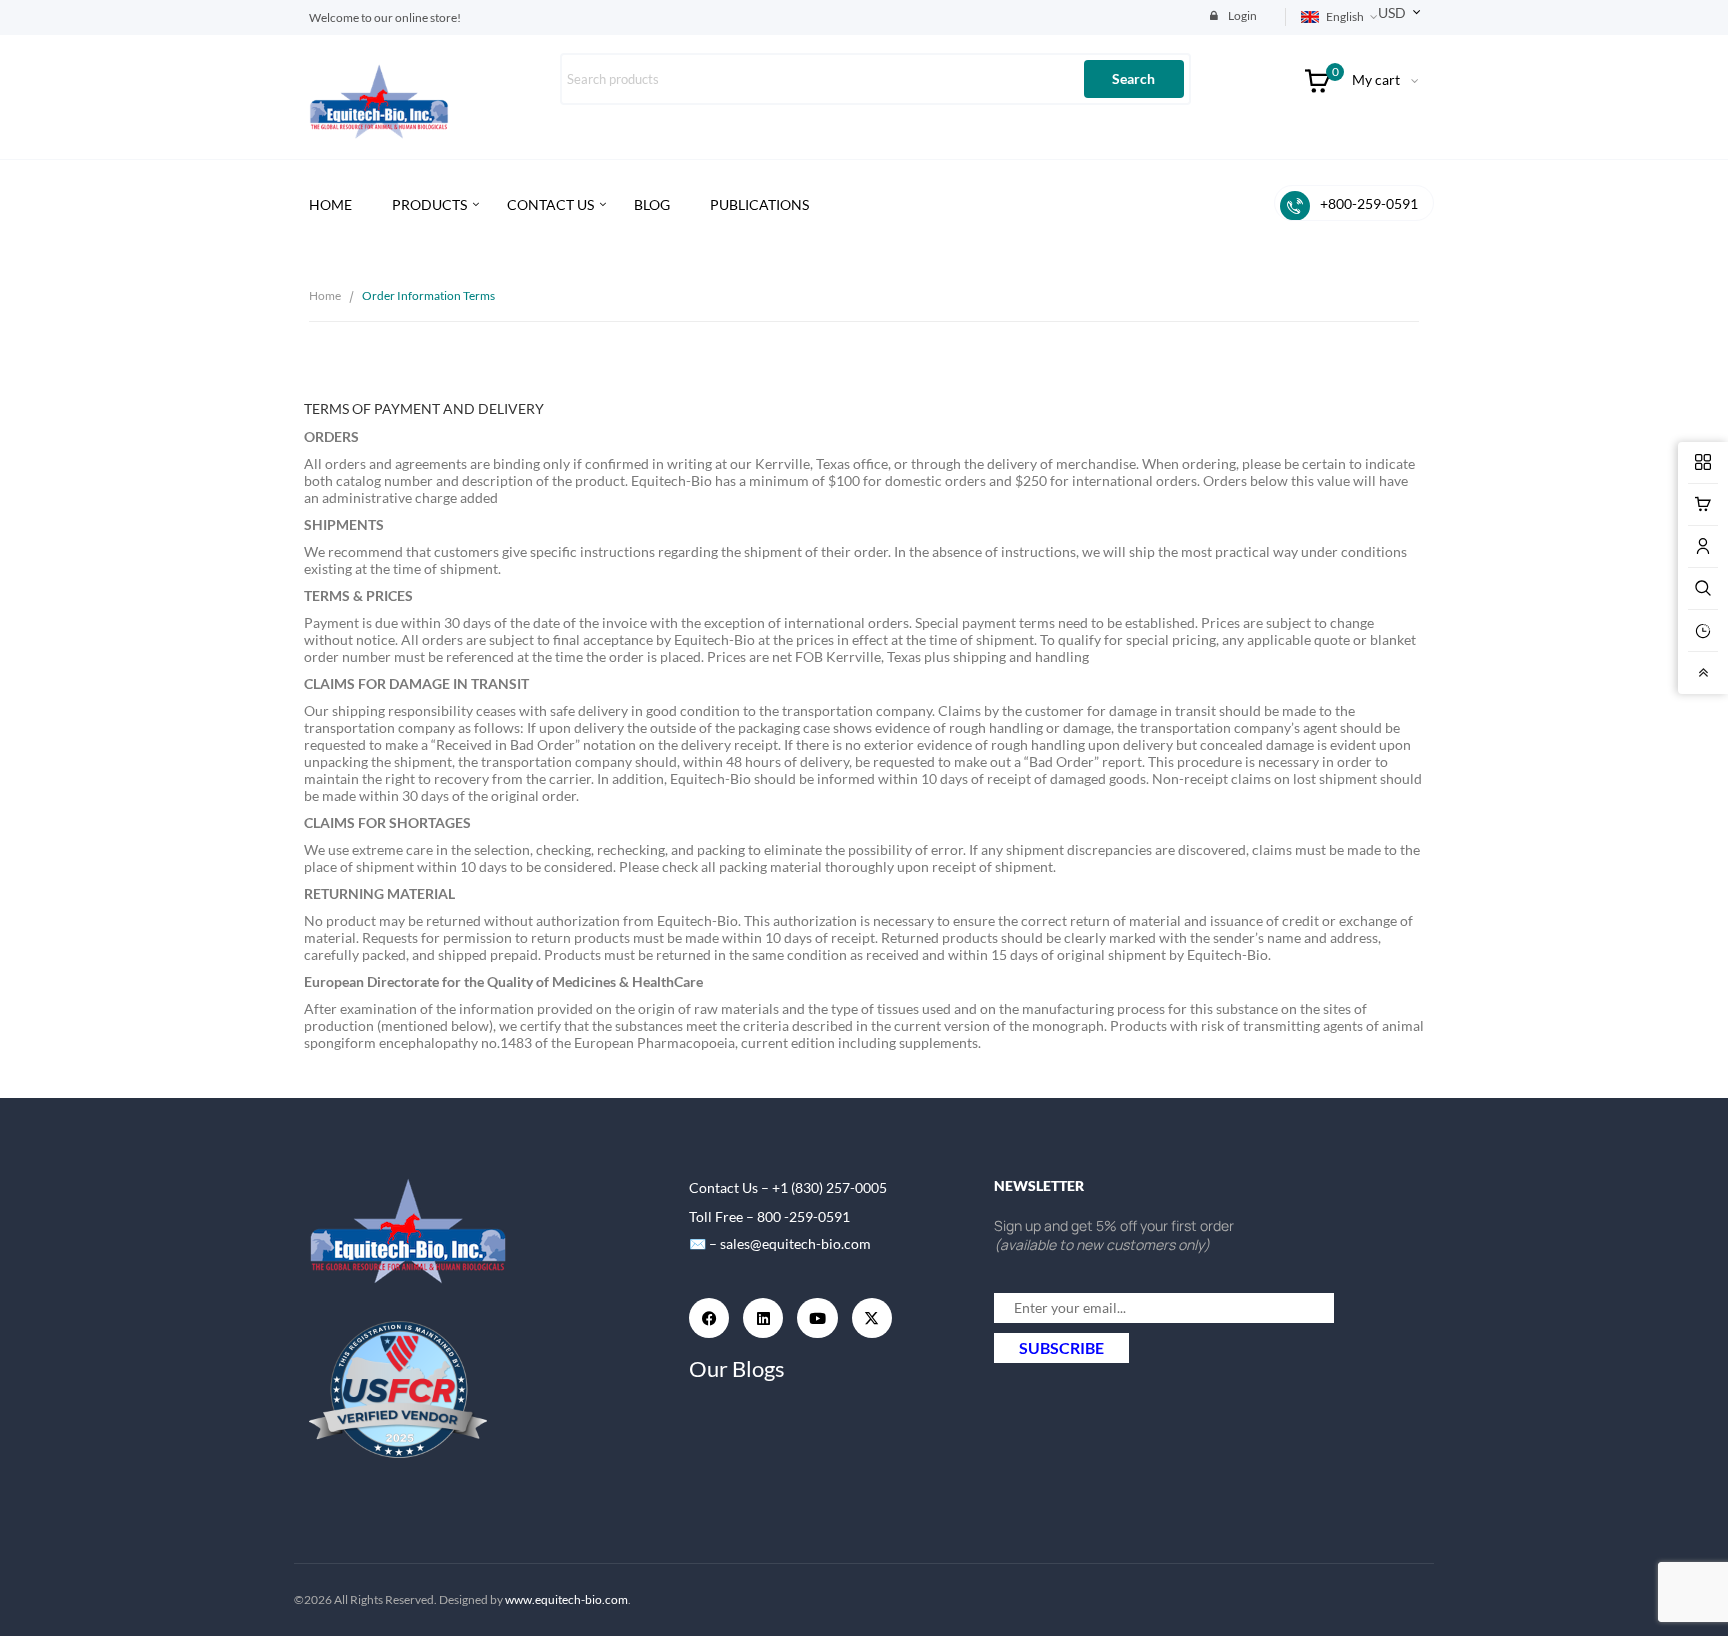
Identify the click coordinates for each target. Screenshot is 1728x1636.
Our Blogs (737, 1368)
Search (1133, 78)
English (1345, 16)
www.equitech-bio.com (566, 1599)
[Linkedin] (763, 1318)
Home (325, 295)
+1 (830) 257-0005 (829, 1187)
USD (1392, 12)
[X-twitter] (872, 1318)
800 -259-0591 (803, 1216)
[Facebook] (709, 1318)
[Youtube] (817, 1318)
